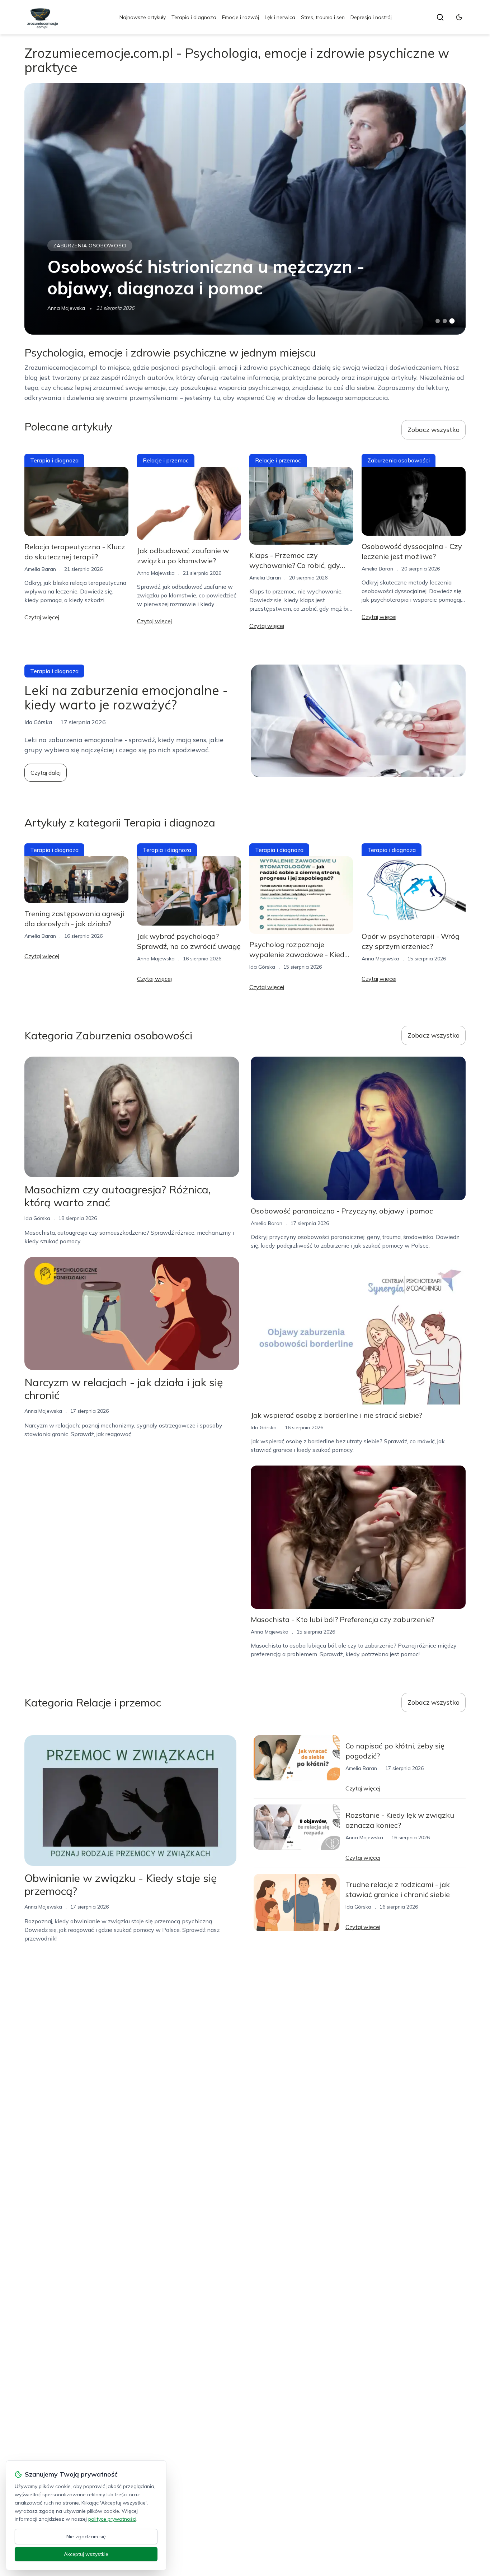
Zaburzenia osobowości (90, 246)
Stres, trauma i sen (323, 17)
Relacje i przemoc (166, 460)
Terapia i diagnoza (194, 17)
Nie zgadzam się (86, 2537)
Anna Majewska (66, 308)
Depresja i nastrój (371, 17)
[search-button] (440, 17)
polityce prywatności (112, 2519)
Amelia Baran (40, 569)
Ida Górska (262, 967)
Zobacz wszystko (434, 430)
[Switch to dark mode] (459, 17)
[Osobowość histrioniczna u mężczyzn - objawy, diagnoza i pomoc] (245, 209)
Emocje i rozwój (241, 17)
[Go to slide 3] (452, 321)
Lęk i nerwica (280, 17)
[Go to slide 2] (445, 321)
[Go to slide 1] (438, 321)
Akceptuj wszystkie (86, 2554)
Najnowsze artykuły (143, 17)
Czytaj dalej (46, 773)
